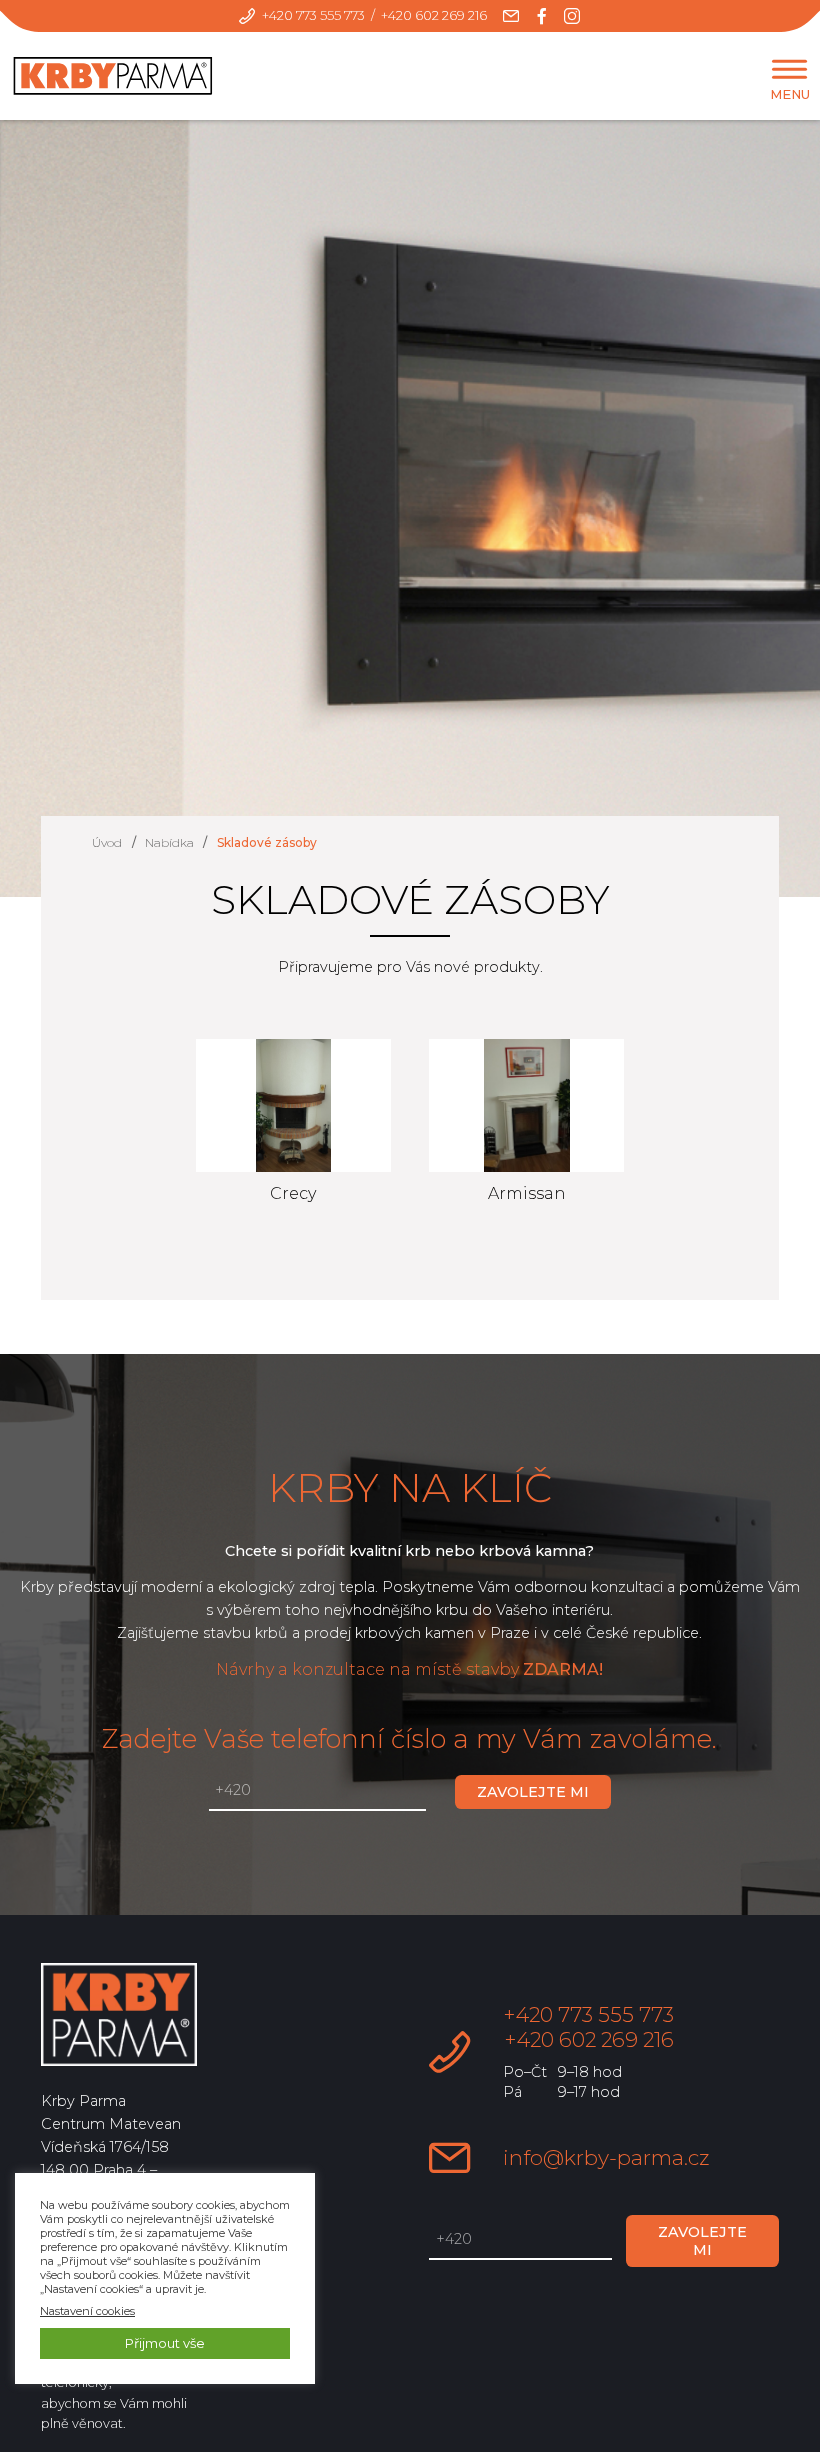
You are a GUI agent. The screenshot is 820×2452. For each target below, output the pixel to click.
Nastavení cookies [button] (87, 2311)
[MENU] (789, 69)
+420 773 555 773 (313, 15)
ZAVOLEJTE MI (533, 1792)
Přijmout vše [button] (165, 2343)
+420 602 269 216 (434, 15)
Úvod (107, 842)
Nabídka (169, 842)
